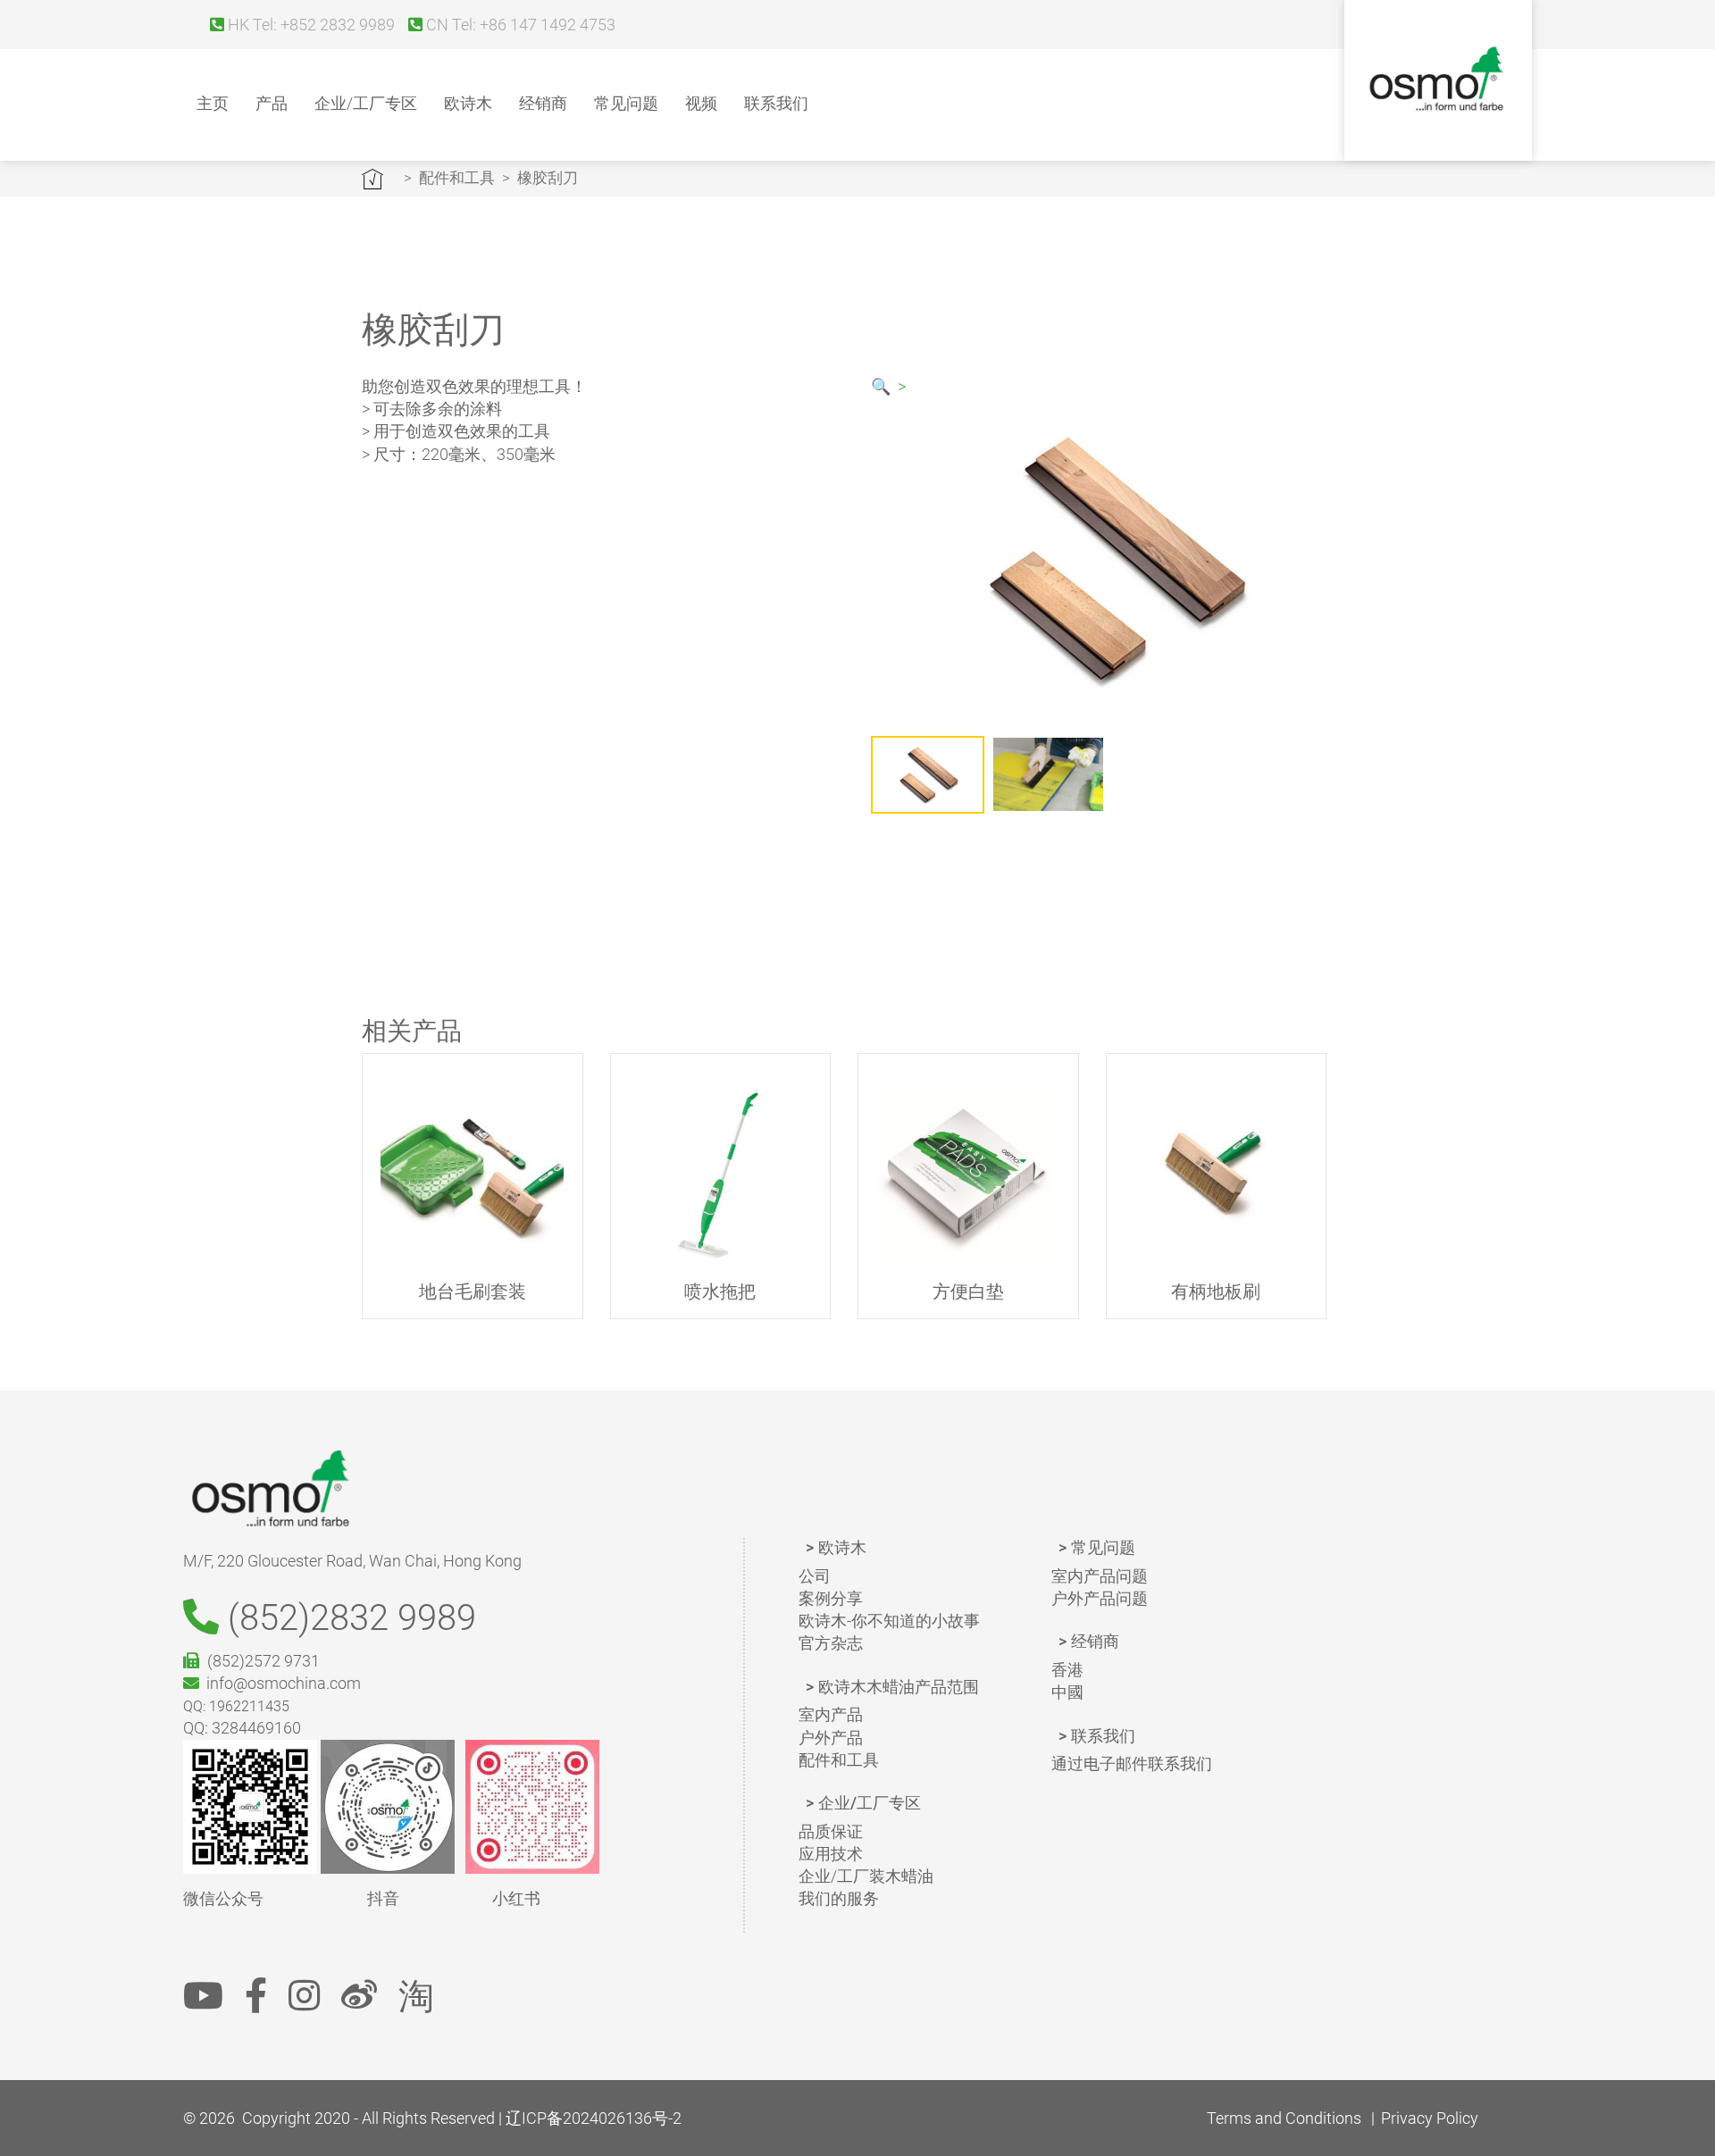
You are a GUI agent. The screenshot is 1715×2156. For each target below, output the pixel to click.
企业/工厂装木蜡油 (866, 1876)
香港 (1067, 1670)
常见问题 (626, 103)
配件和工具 (457, 178)
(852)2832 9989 (347, 1618)
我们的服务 (839, 1898)
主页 (213, 103)
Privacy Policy (1430, 2118)
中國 (1067, 1692)
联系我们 (776, 103)
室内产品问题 (1100, 1576)
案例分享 (831, 1598)
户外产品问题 (1100, 1598)
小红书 (516, 1898)
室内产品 (831, 1714)
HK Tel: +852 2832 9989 (310, 25)
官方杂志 (831, 1643)
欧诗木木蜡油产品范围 (899, 1687)
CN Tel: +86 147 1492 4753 (519, 25)
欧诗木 (468, 103)
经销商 (543, 103)
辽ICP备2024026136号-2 (594, 2118)
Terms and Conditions (1284, 2118)
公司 (815, 1576)
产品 (272, 103)
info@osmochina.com (280, 1683)
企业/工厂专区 (366, 103)
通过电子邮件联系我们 (1132, 1763)
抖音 (383, 1898)
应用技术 (831, 1854)
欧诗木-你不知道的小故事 (889, 1621)
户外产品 (831, 1738)
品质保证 (831, 1831)
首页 (372, 179)
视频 (701, 103)
